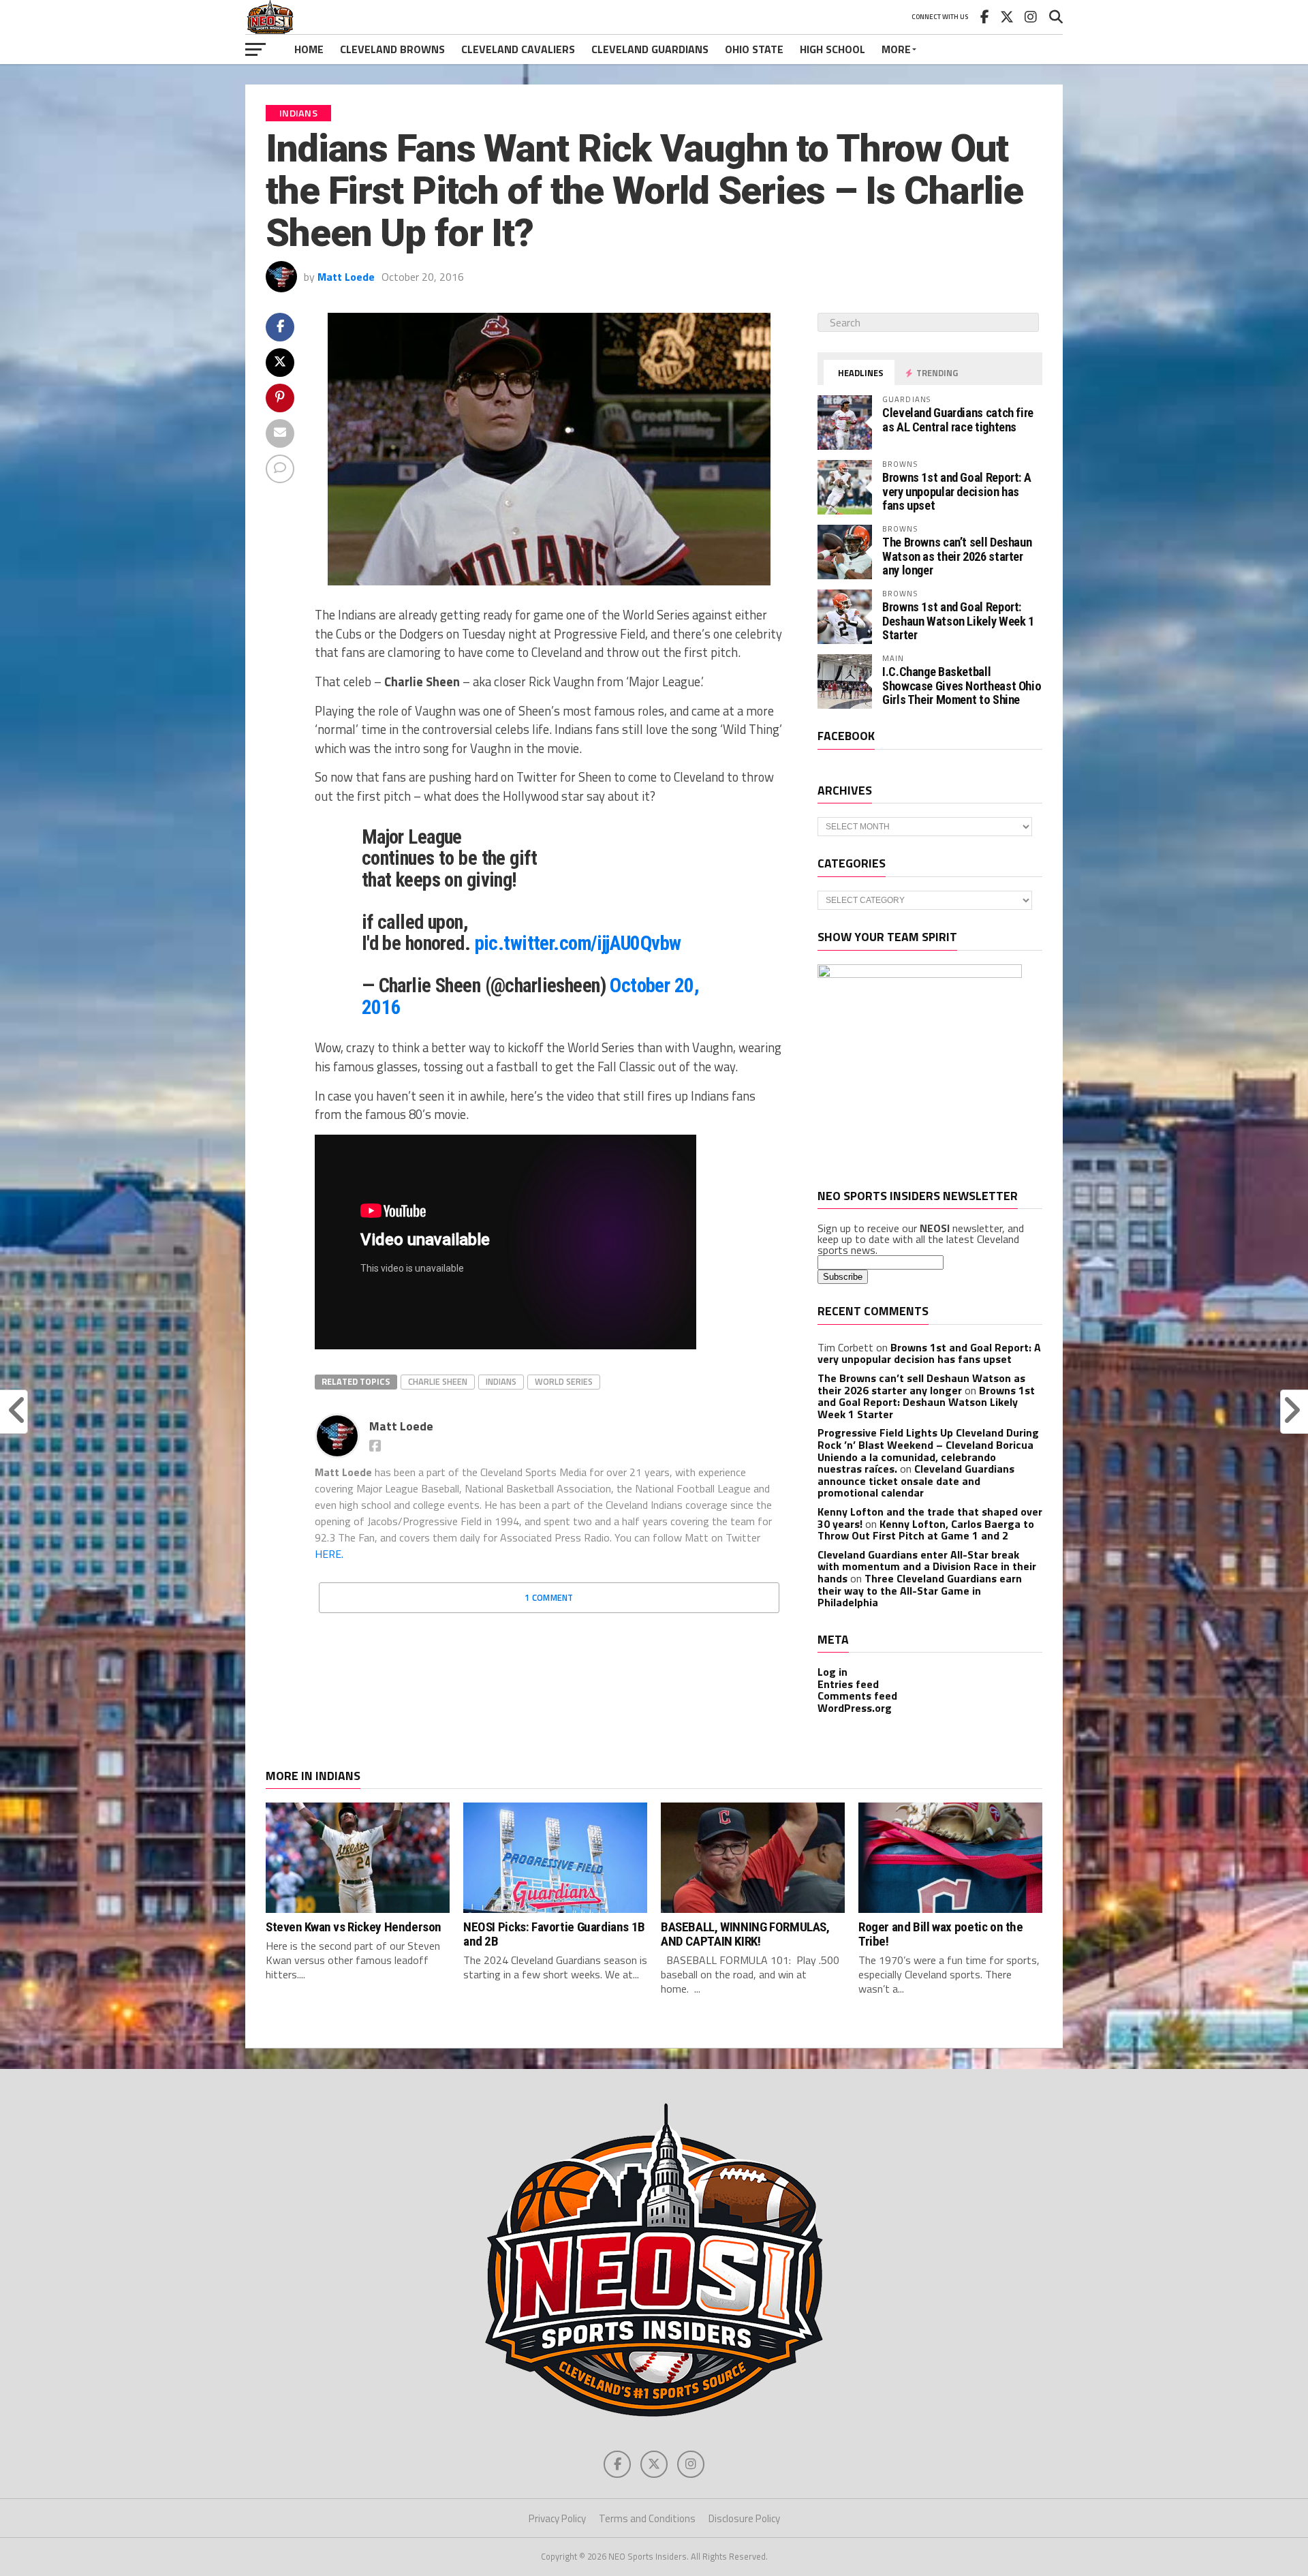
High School (832, 49)
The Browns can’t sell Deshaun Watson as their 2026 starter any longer (957, 556)
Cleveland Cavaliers (518, 49)
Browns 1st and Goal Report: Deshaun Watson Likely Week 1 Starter (958, 620)
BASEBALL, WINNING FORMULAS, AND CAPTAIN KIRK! (745, 1934)
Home (309, 49)
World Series (564, 1381)
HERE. (329, 1554)
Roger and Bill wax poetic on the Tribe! (941, 1934)
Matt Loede (346, 277)
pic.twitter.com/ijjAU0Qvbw (578, 943)
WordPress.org (855, 1708)
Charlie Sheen (438, 1381)
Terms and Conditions (647, 2518)
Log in (832, 1672)
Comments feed (857, 1696)
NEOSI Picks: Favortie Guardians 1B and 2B (554, 1934)
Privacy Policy (557, 2518)
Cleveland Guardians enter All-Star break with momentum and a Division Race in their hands (927, 1566)
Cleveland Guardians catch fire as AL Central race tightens (958, 419)
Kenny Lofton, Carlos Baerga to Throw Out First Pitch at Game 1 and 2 (926, 1530)
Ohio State (754, 49)
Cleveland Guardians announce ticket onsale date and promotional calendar (916, 1481)
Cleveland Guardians (650, 49)
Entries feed (848, 1684)
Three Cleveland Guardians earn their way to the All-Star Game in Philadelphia (920, 1590)
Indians (501, 1381)
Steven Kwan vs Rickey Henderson (354, 1927)
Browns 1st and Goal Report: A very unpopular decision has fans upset (956, 491)
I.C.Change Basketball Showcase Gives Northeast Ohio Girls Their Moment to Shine (962, 685)
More (896, 49)
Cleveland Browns (392, 49)
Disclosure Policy (744, 2518)
